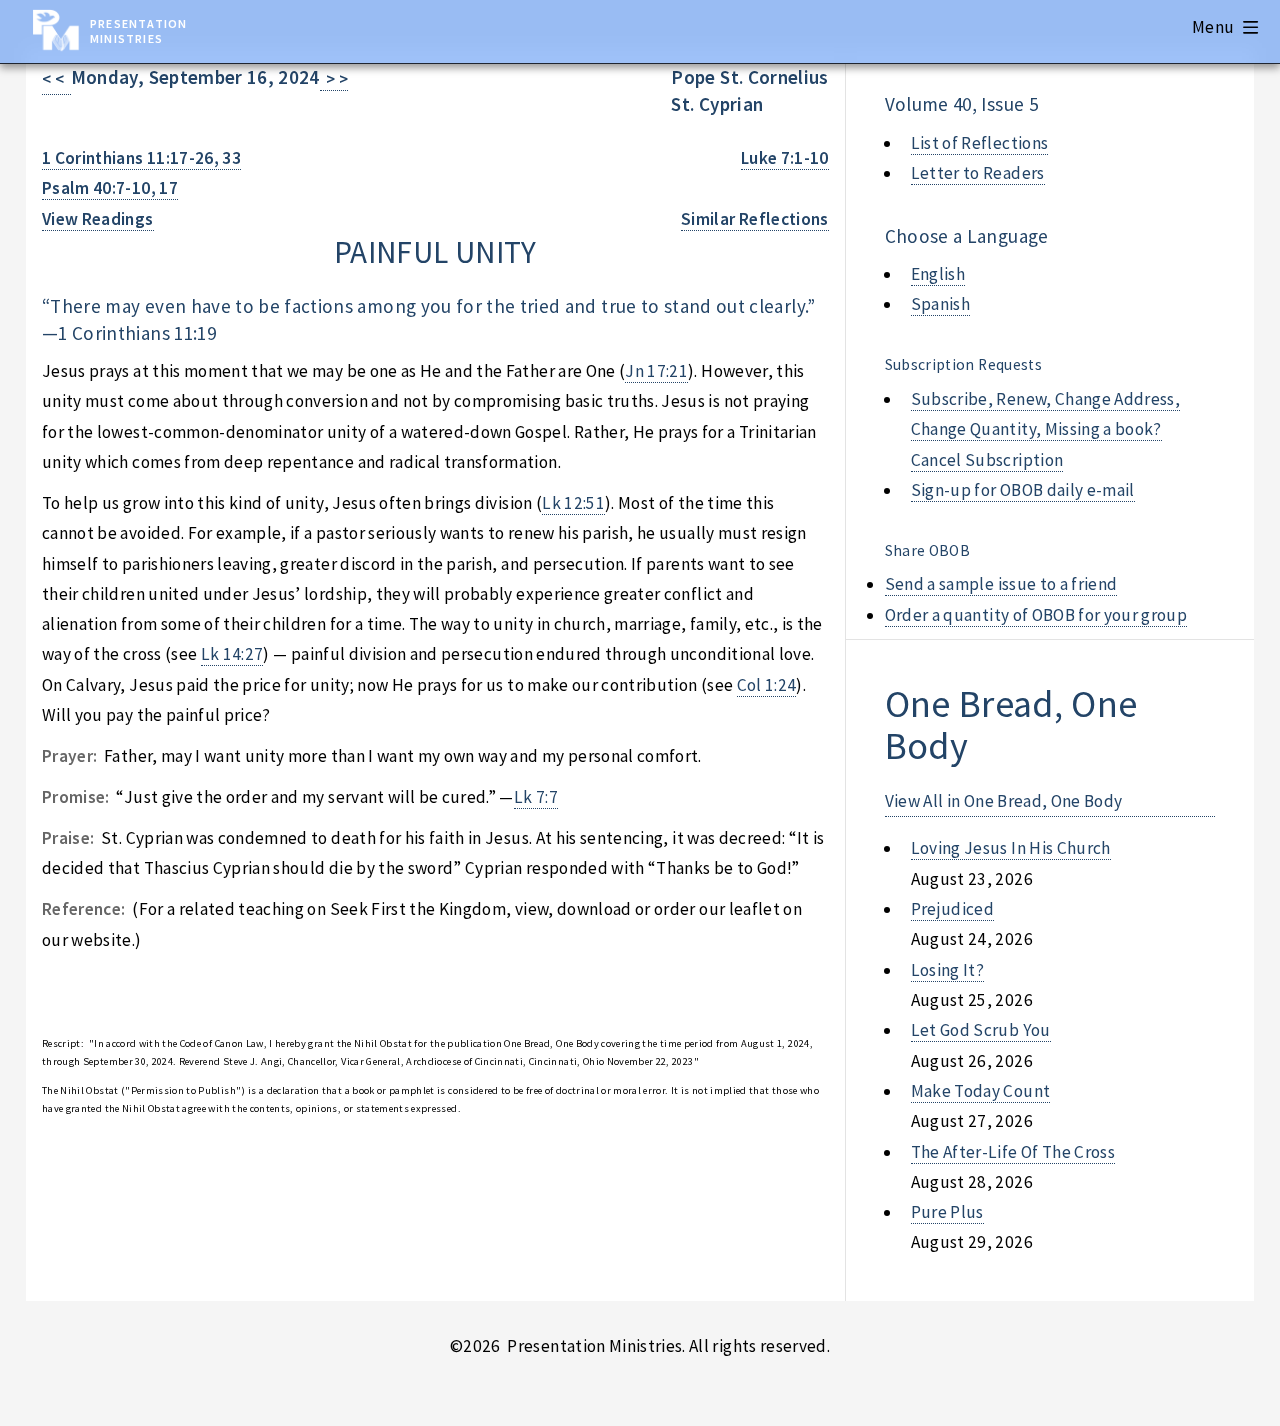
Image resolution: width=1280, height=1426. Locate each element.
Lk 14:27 (232, 654)
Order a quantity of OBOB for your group (1036, 615)
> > (334, 79)
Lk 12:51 (573, 503)
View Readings (98, 219)
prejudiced (952, 909)
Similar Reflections (755, 219)
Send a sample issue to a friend (1001, 584)
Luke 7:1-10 (785, 158)
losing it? (947, 970)
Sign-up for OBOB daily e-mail (1023, 490)
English (938, 274)
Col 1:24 (767, 685)
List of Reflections (980, 143)
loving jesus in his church (1011, 848)
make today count (981, 1091)
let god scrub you (981, 1030)
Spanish (940, 304)
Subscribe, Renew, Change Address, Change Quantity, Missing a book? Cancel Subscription (1045, 429)
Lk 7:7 (536, 797)
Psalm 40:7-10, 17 (110, 188)
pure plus (947, 1212)
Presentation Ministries (138, 31)
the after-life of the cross (1013, 1152)
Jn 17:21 (656, 371)
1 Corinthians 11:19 (137, 333)
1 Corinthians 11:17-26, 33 (141, 158)
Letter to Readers (978, 173)
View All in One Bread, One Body (1004, 801)
